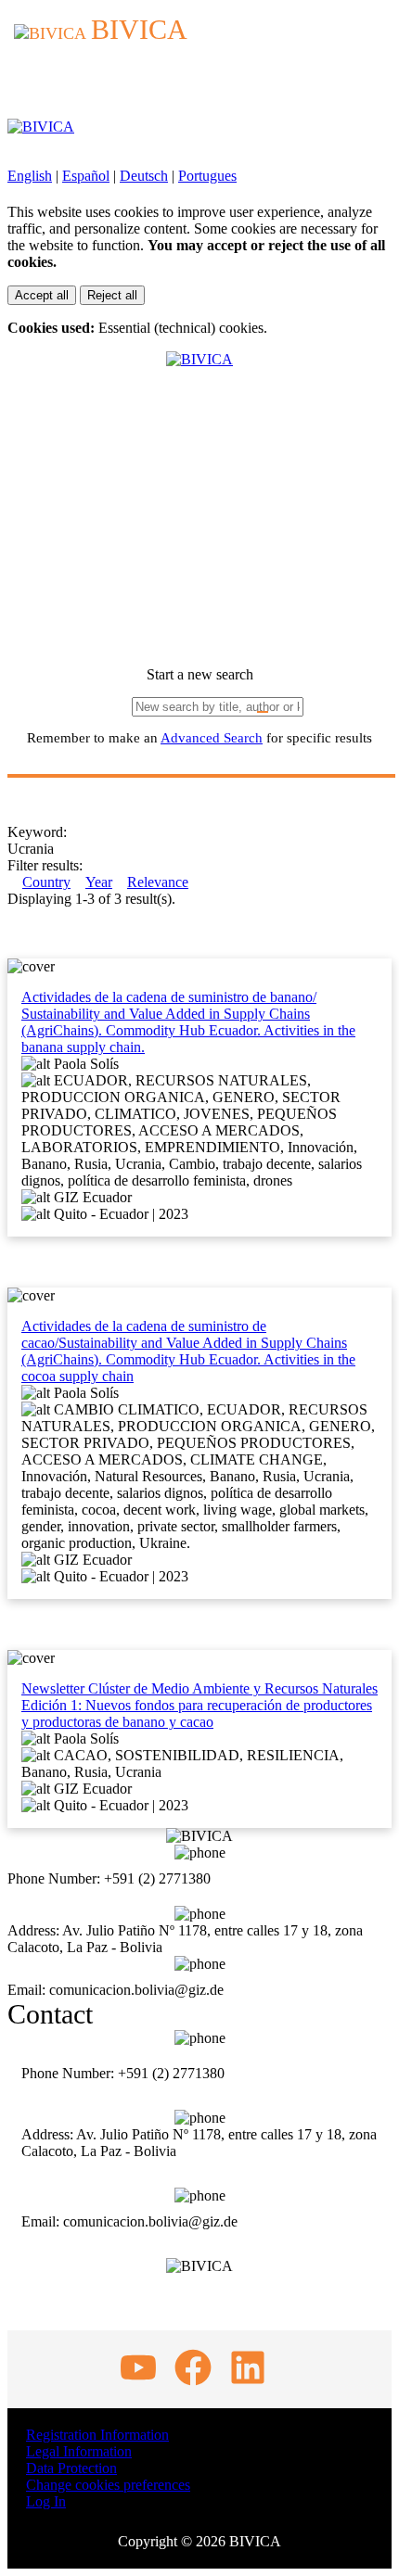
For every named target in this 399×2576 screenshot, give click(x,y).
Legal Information (79, 2451)
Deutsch (144, 176)
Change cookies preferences (108, 2485)
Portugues (207, 176)
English (30, 176)
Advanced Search (212, 738)
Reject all (112, 295)
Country (46, 882)
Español (86, 176)
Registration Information (97, 2435)
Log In (46, 2501)
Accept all (42, 295)
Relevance (158, 882)
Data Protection (71, 2468)
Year (99, 882)
